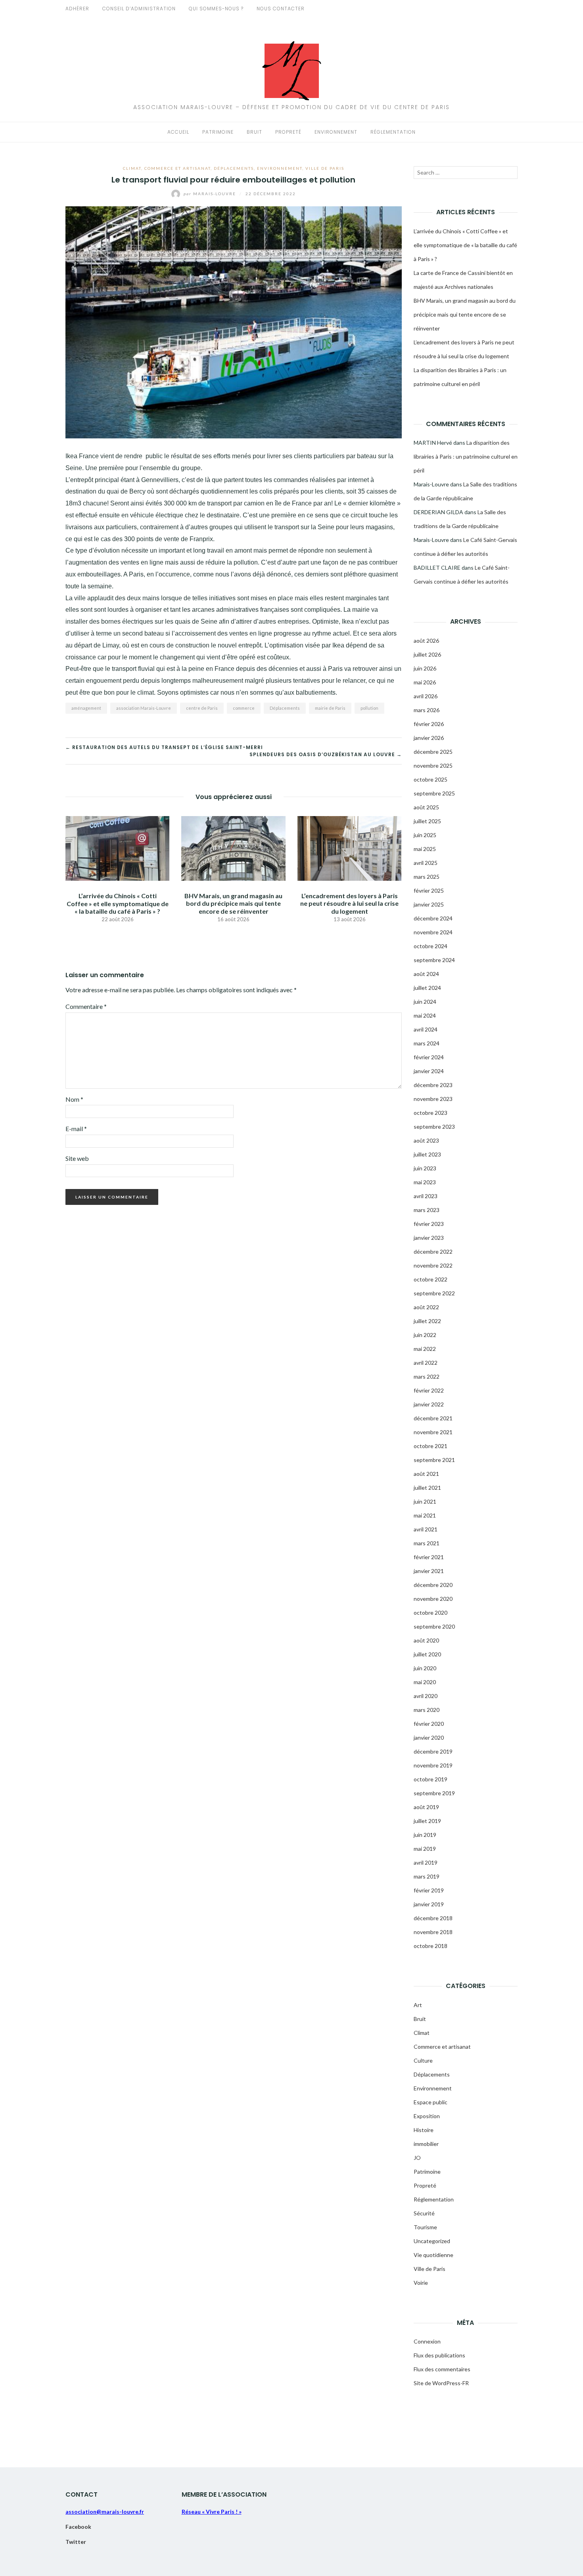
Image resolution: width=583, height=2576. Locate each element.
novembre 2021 (433, 1432)
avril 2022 (426, 1363)
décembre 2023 (433, 1085)
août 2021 (426, 1474)
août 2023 (426, 1140)
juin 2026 (425, 668)
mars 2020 (427, 1710)
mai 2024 (425, 1015)
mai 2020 (425, 1682)
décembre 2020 (433, 1585)
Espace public (431, 2102)
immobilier (426, 2144)
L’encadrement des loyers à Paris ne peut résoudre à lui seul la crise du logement (349, 903)
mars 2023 (427, 1210)
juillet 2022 (427, 1321)
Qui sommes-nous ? (216, 9)
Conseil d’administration (139, 9)
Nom (74, 1099)
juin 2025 (425, 835)
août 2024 (426, 974)
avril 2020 (426, 1696)
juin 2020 (425, 1668)
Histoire (424, 2130)
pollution (369, 708)
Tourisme (425, 2227)
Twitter (76, 2542)
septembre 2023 (434, 1127)
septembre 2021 (434, 1460)
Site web (77, 1158)
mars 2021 (427, 1543)
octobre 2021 (431, 1446)
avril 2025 (426, 863)
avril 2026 (426, 696)
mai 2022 (425, 1349)
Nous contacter (281, 9)
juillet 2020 (427, 1654)
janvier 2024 (429, 1071)
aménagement (86, 708)
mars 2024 (427, 1043)
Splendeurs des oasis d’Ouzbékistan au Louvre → (326, 754)
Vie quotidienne (433, 2255)
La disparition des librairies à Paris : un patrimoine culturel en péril (466, 456)
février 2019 (429, 1890)
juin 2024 (425, 1002)
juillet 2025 (427, 821)
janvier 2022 (429, 1404)
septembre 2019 (434, 1793)
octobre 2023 (431, 1113)
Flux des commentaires (442, 2369)
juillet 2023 (427, 1154)
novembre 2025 (433, 766)
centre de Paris (202, 708)
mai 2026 (425, 682)
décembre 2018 (433, 1918)
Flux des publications (439, 2355)
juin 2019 (425, 1835)
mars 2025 (427, 877)
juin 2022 (425, 1335)
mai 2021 (425, 1515)
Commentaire (86, 1006)
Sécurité (424, 2213)
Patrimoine (218, 132)
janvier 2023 (429, 1238)
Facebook (78, 2527)
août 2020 (426, 1640)
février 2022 (429, 1390)
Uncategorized (432, 2241)
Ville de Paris (325, 168)
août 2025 (426, 807)
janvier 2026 (429, 738)
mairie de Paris (330, 708)
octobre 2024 (431, 946)
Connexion (427, 2341)
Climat (132, 168)
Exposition (427, 2116)
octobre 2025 (431, 779)
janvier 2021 (429, 1571)
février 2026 (429, 724)
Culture (423, 2060)
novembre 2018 (433, 1932)
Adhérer (77, 9)
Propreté (288, 132)
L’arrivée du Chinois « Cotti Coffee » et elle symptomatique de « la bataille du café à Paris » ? (118, 903)
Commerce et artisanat (177, 168)
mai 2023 (425, 1182)
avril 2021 (426, 1529)
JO (417, 2158)
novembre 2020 (433, 1599)
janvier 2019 (429, 1904)
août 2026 (426, 641)
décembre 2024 (433, 918)
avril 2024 (426, 1029)
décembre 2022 (433, 1252)
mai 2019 (425, 1849)
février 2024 (429, 1057)
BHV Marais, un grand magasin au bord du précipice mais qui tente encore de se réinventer (233, 903)
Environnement (336, 132)
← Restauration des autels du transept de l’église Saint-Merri (164, 747)
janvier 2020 (429, 1738)
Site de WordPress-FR (441, 2383)
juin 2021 (425, 1501)
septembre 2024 (434, 960)
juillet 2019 (427, 1821)
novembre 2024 (433, 932)
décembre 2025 (433, 752)
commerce (244, 708)
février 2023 (429, 1224)
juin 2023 (425, 1168)
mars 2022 (427, 1376)
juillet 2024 (427, 988)
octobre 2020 (431, 1613)
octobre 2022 (431, 1279)
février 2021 (429, 1557)
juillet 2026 (427, 654)
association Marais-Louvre (144, 708)
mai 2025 (425, 849)
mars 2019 (427, 1876)
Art (418, 2005)
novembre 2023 (433, 1099)
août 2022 (426, 1307)
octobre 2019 (431, 1779)
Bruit (254, 132)
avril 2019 (426, 1862)
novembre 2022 (433, 1265)
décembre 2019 (433, 1751)
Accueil (178, 132)
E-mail (76, 1129)
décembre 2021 (433, 1418)
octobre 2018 (431, 1946)
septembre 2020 (434, 1626)
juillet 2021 (427, 1488)
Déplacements (234, 168)
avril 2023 (426, 1196)
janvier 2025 (429, 904)
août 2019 (426, 1807)
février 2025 (429, 890)
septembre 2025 (434, 793)
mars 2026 (427, 710)
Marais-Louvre (211, 194)
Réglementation (393, 132)
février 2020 (429, 1724)
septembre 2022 (434, 1293)
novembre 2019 (433, 1765)
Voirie (421, 2283)
